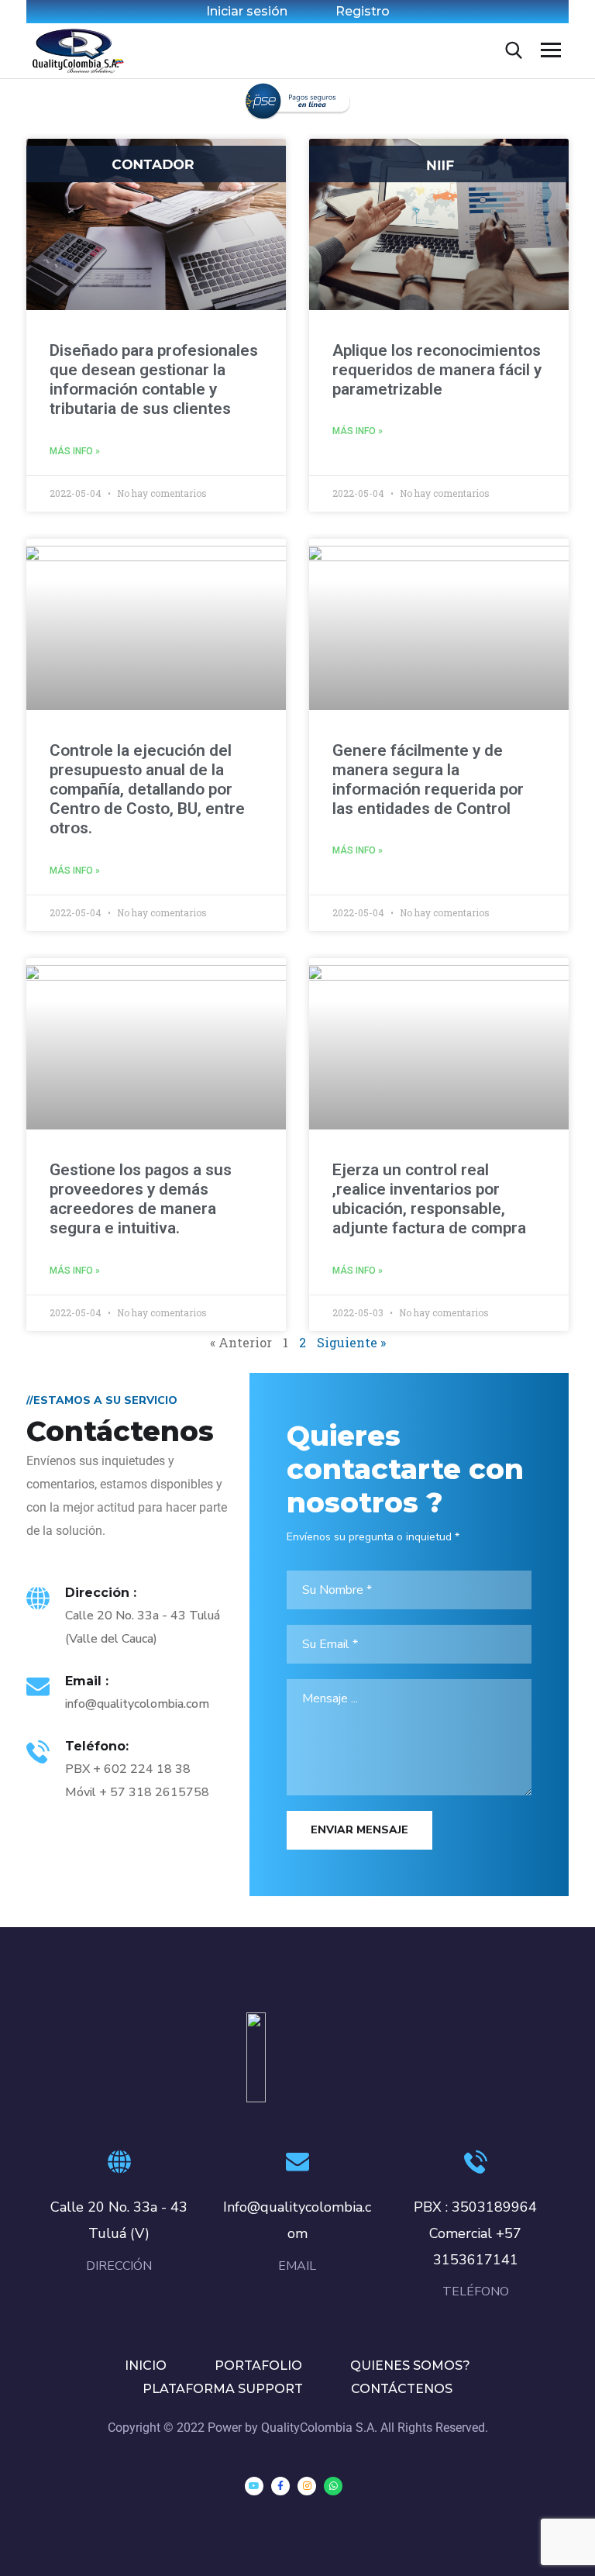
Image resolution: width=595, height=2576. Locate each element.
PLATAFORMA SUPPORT (223, 2389)
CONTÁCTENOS (402, 2389)
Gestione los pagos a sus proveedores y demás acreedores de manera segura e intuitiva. (141, 1199)
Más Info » (75, 451)
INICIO (146, 2366)
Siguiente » (351, 1342)
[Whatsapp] (333, 2486)
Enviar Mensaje (359, 1830)
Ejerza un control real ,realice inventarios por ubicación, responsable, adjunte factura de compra (429, 1199)
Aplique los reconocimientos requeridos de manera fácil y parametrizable (437, 370)
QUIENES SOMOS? (410, 2366)
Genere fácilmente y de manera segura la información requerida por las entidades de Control (428, 780)
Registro (363, 11)
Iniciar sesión (247, 11)
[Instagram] (307, 2486)
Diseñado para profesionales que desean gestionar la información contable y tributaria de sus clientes (154, 380)
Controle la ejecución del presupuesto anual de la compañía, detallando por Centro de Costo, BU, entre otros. (147, 790)
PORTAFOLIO (258, 2366)
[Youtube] (254, 2486)
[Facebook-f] (280, 2486)
